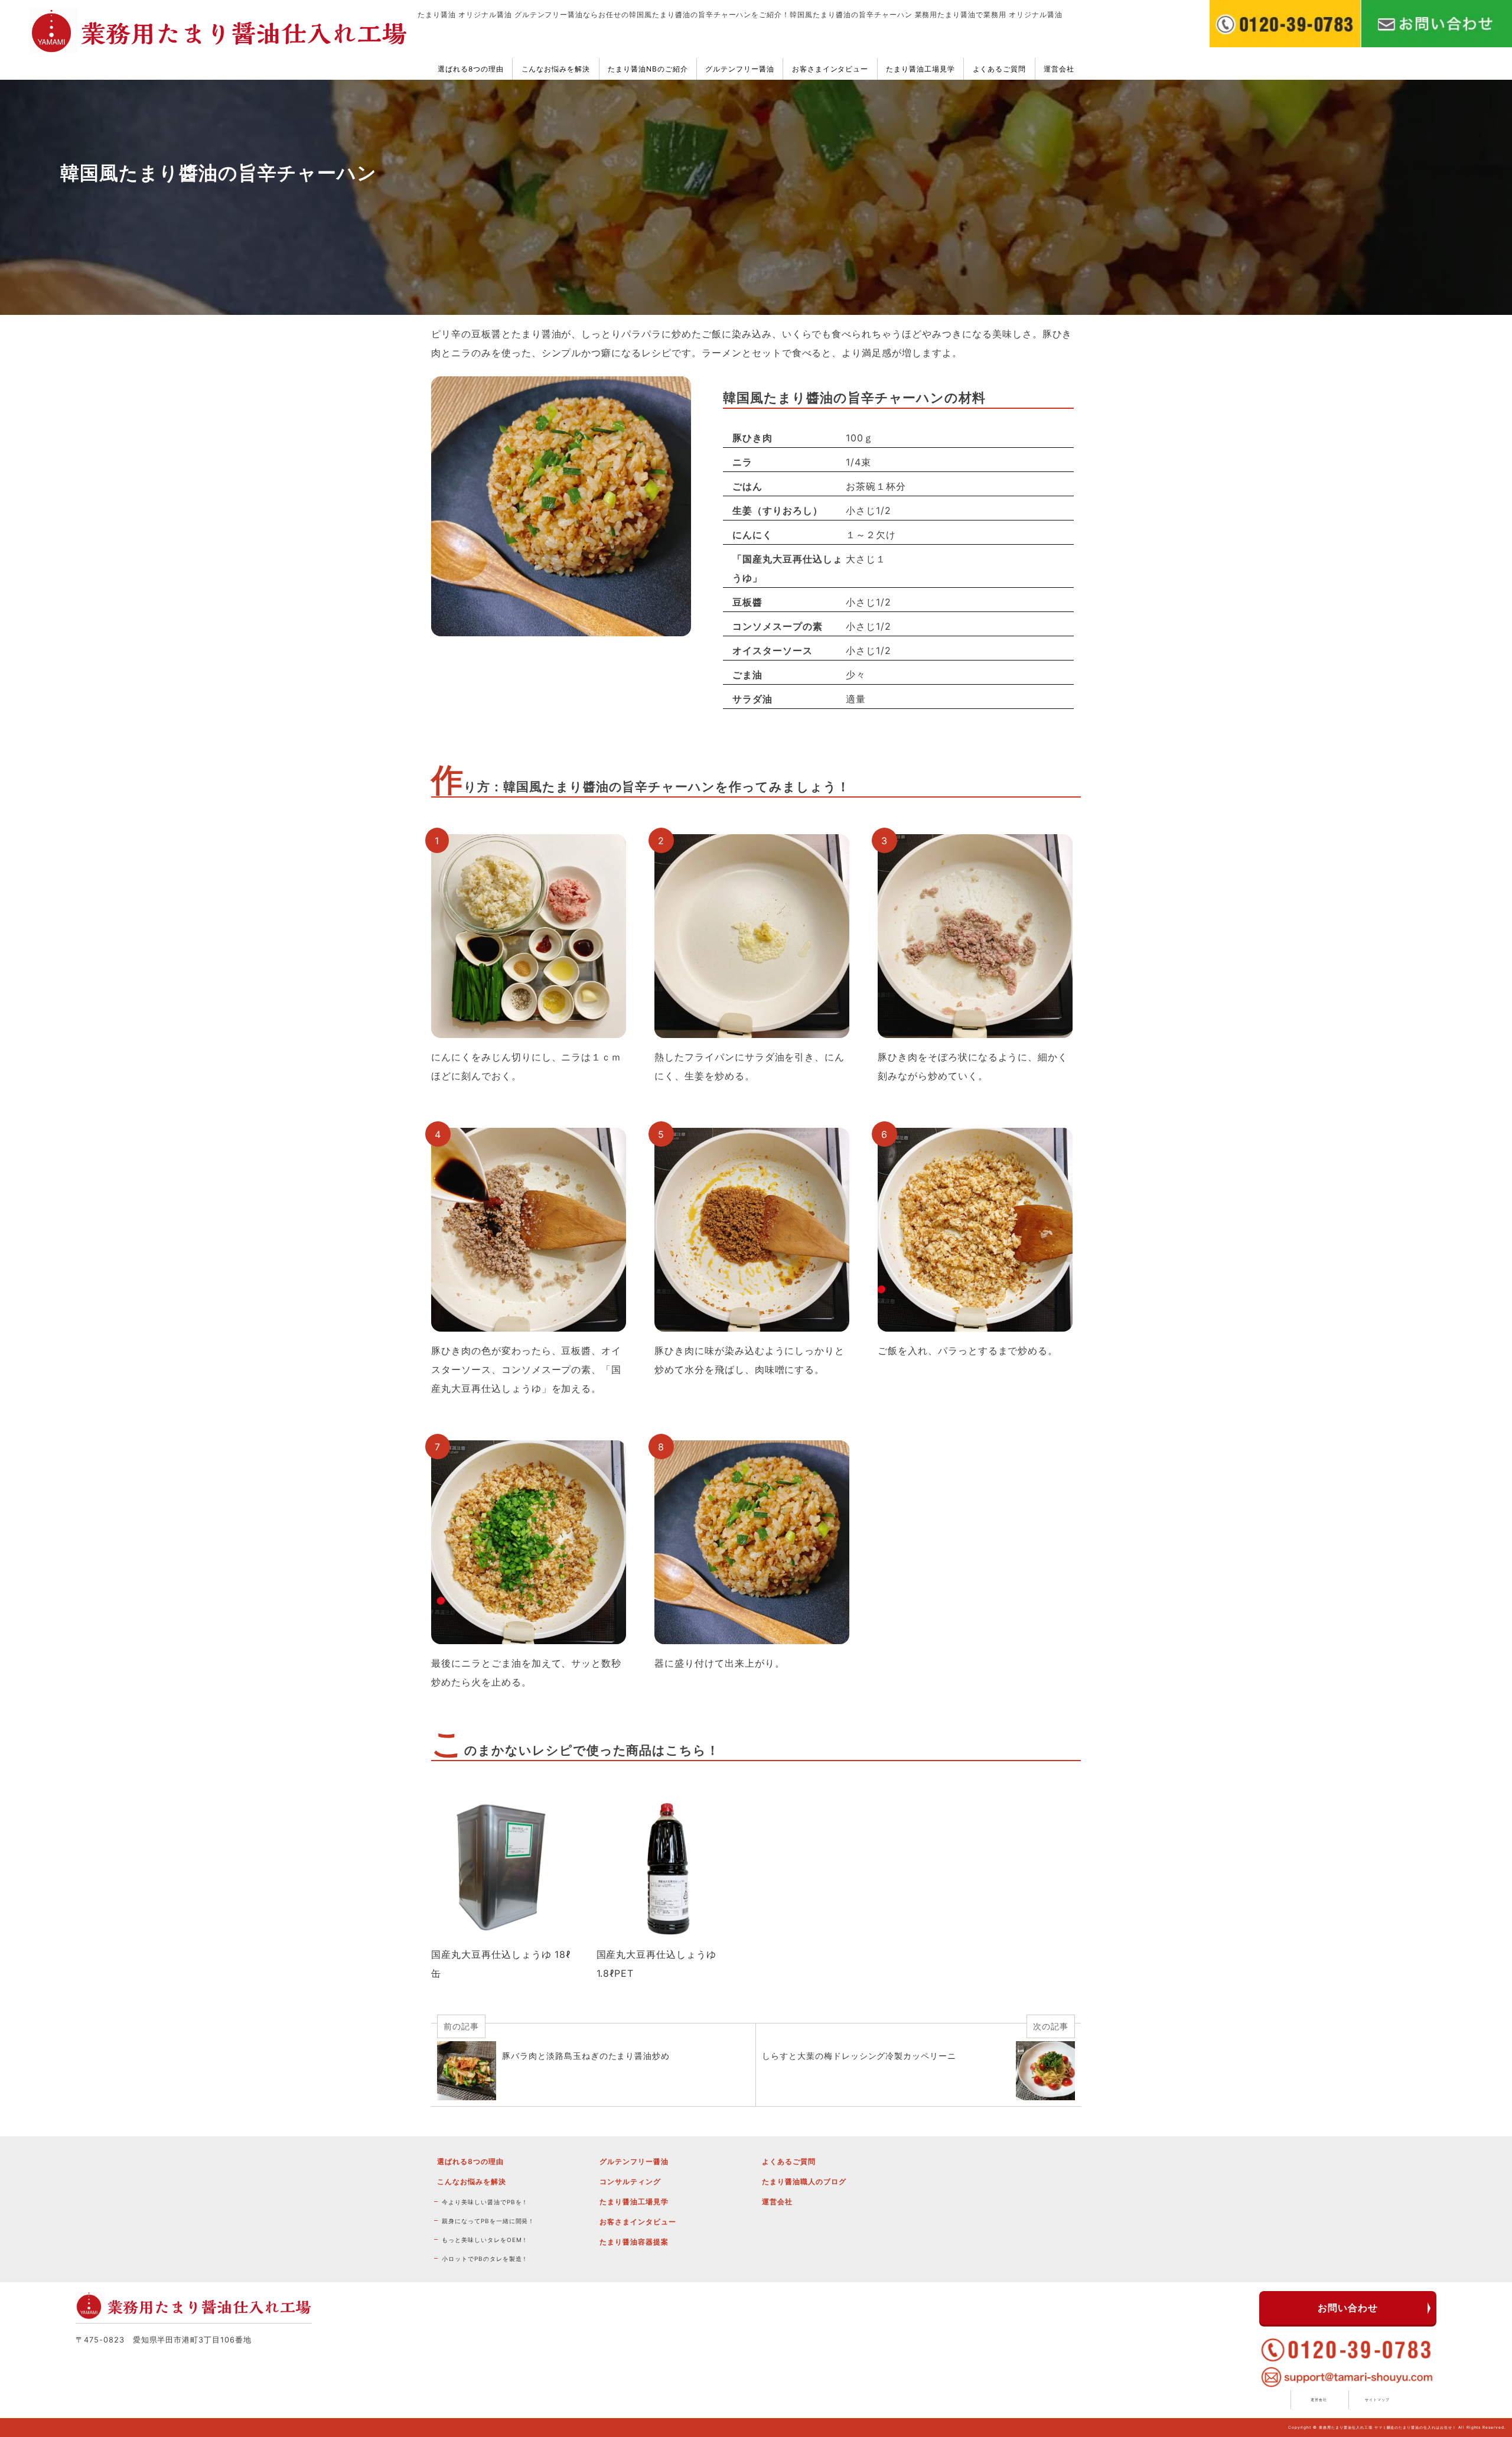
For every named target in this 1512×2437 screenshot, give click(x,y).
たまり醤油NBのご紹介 (648, 69)
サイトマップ (1377, 2400)
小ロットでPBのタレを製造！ (485, 2259)
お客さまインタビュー (830, 69)
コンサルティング (630, 2181)
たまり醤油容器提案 (634, 2242)
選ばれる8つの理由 (471, 69)
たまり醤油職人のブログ (804, 2181)
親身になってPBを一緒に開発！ (488, 2221)
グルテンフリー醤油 (740, 69)
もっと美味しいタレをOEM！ (485, 2240)
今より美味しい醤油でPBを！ (485, 2202)
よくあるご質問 (1000, 69)
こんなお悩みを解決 (556, 69)
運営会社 (1059, 69)
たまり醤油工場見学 (920, 69)
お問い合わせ (1348, 2308)
